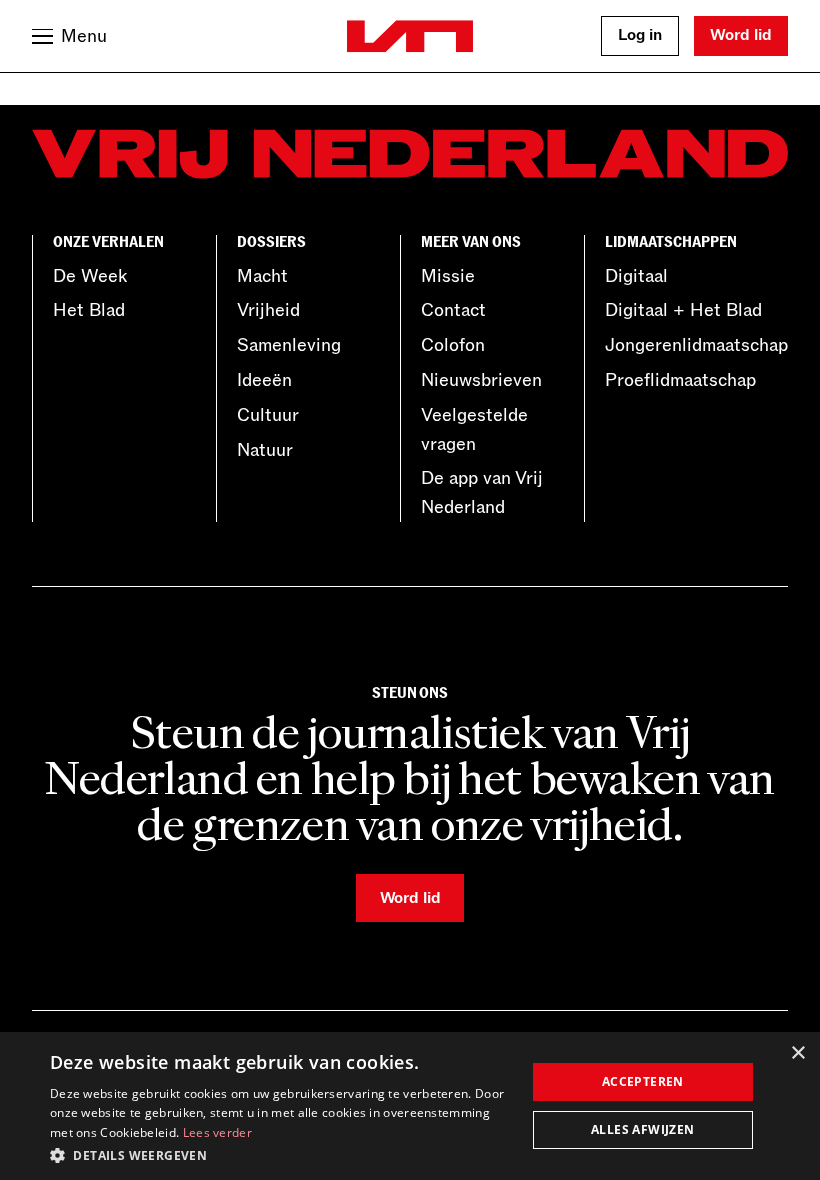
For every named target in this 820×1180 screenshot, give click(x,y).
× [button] (797, 1053)
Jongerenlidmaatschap (696, 345)
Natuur (265, 450)
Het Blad (89, 310)
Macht (262, 276)
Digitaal (636, 276)
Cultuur (268, 415)
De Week (90, 276)
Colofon (453, 345)
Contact (453, 310)
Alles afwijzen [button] (643, 1129)
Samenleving (289, 345)
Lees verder (217, 1132)
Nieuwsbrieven (481, 380)
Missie (448, 276)
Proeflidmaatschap (680, 380)
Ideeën (264, 380)
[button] (281, 1154)
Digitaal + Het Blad (683, 310)
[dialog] (410, 1106)
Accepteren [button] (643, 1081)
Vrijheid (268, 310)
